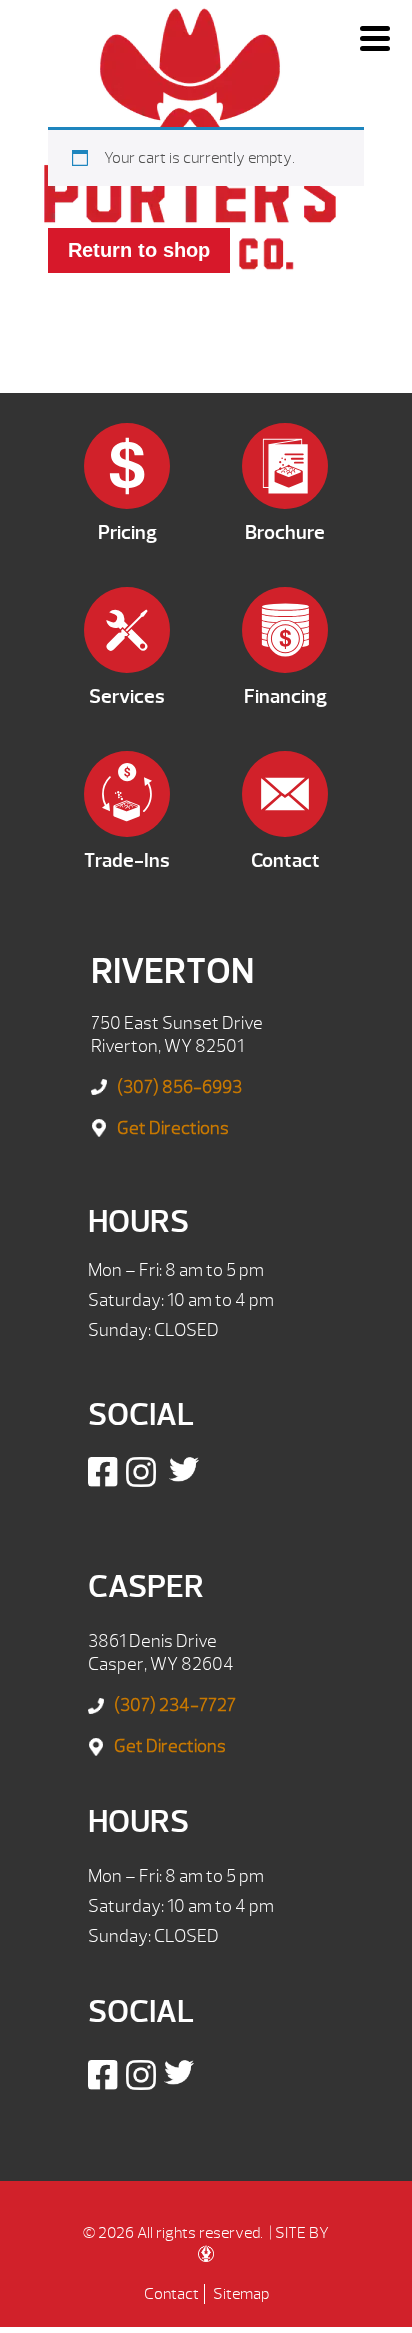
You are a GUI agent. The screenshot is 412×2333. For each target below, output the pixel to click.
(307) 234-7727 (175, 1705)
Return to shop (139, 250)
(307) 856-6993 (179, 1087)
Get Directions (173, 1128)
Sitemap (241, 2294)
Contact (171, 2294)
